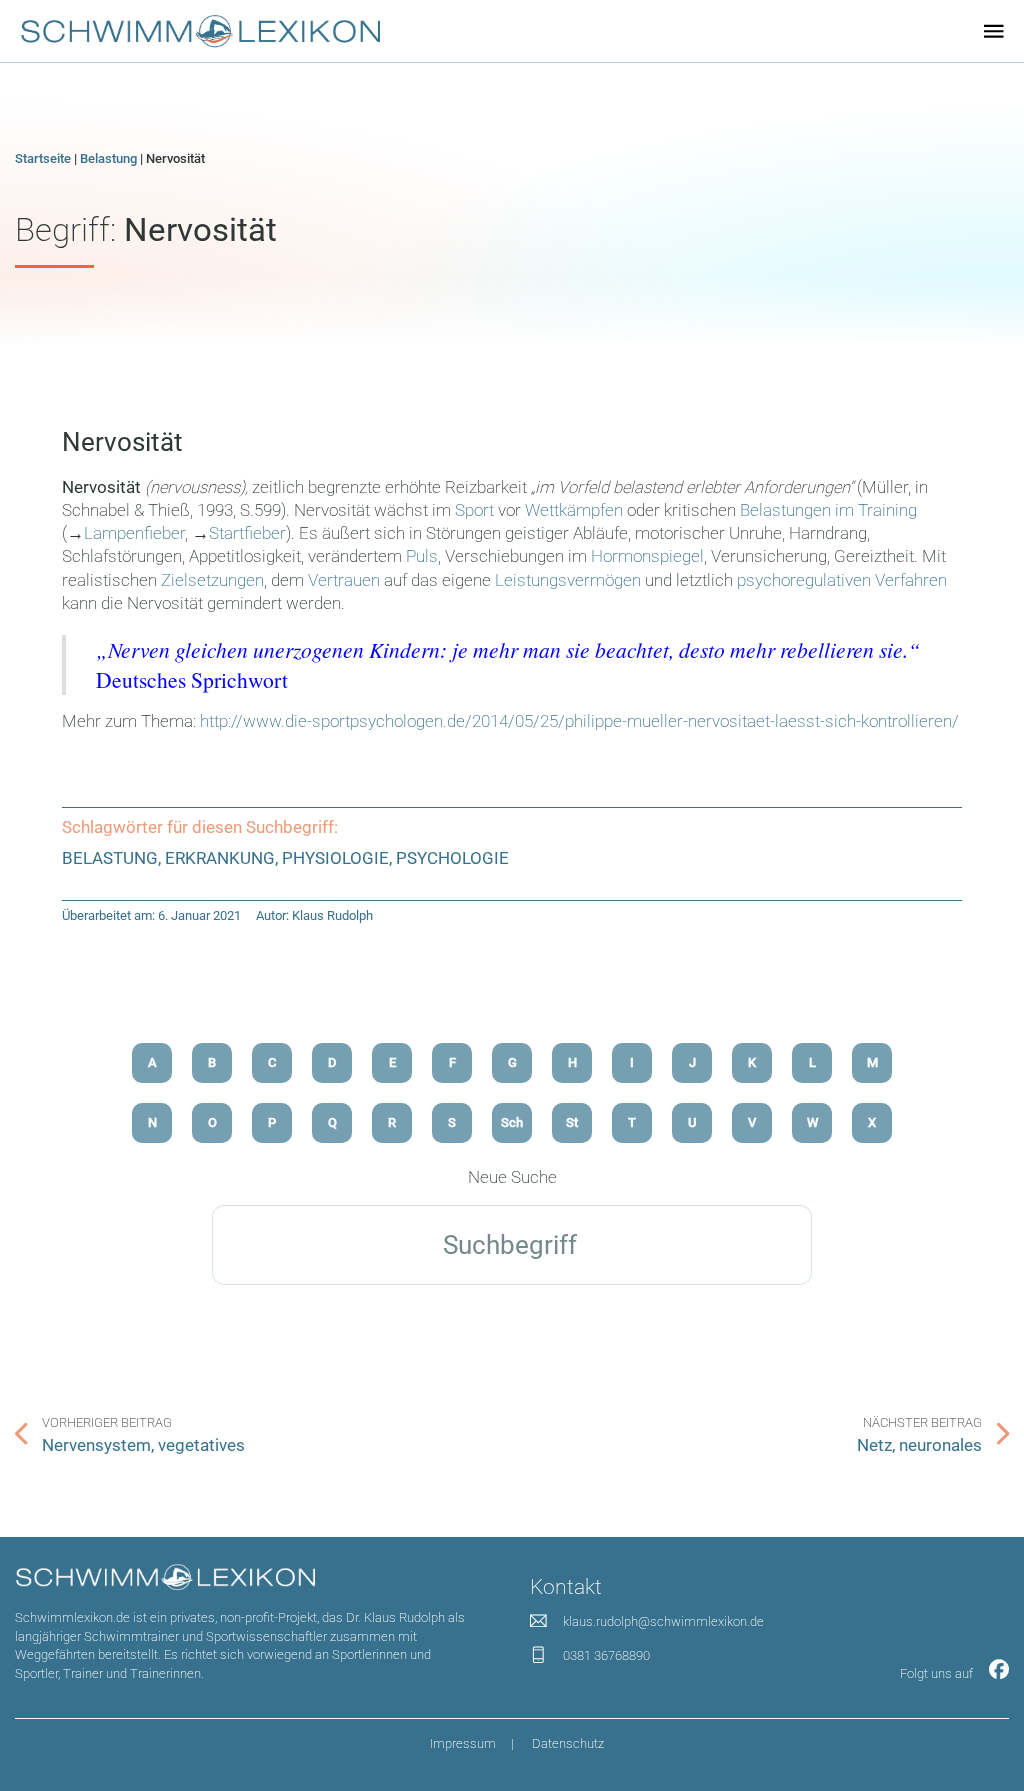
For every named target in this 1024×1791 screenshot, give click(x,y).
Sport (474, 510)
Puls (422, 556)
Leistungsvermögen (568, 580)
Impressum (463, 1743)
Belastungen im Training (828, 510)
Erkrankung (220, 858)
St (572, 1122)
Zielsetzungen (212, 580)
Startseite (43, 158)
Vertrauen (344, 580)
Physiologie (335, 858)
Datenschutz (568, 1743)
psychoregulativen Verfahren (842, 580)
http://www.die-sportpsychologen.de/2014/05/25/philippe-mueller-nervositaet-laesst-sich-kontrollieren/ (579, 721)
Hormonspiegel (647, 556)
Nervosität (122, 442)
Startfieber (247, 533)
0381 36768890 (606, 1655)
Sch (512, 1122)
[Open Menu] (994, 31)
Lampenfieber (134, 533)
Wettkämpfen (574, 510)
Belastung (108, 158)
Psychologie (452, 858)
